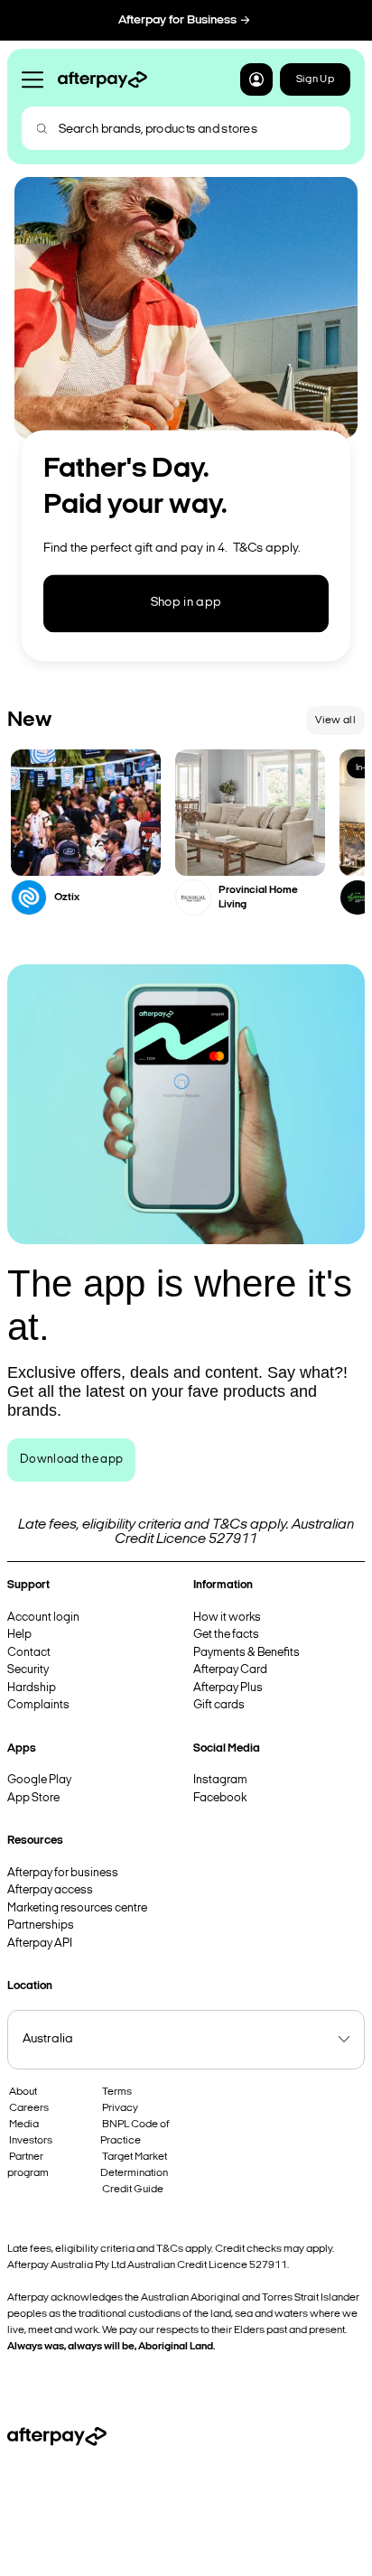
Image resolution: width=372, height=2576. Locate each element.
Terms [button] (117, 2092)
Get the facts (226, 1635)
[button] (256, 79)
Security (28, 1670)
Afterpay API (40, 1944)
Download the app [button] (71, 1460)
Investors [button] (31, 2141)
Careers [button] (29, 2108)
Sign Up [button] (315, 79)
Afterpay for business (63, 1873)
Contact (29, 1653)
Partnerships (41, 1925)
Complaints (38, 1705)
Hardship (32, 1688)
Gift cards (219, 1705)
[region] (186, 832)
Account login (43, 1618)
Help (19, 1635)
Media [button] (24, 2125)
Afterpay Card (230, 1670)
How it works (227, 1618)
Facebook (220, 1798)
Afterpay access (50, 1890)
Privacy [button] (120, 2108)
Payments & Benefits (246, 1653)
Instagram (220, 1780)
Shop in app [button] (186, 604)
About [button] (23, 2092)
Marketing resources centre (77, 1908)
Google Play (39, 1780)
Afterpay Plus (228, 1688)
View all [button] (335, 721)
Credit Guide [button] (133, 2190)
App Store (33, 1798)
